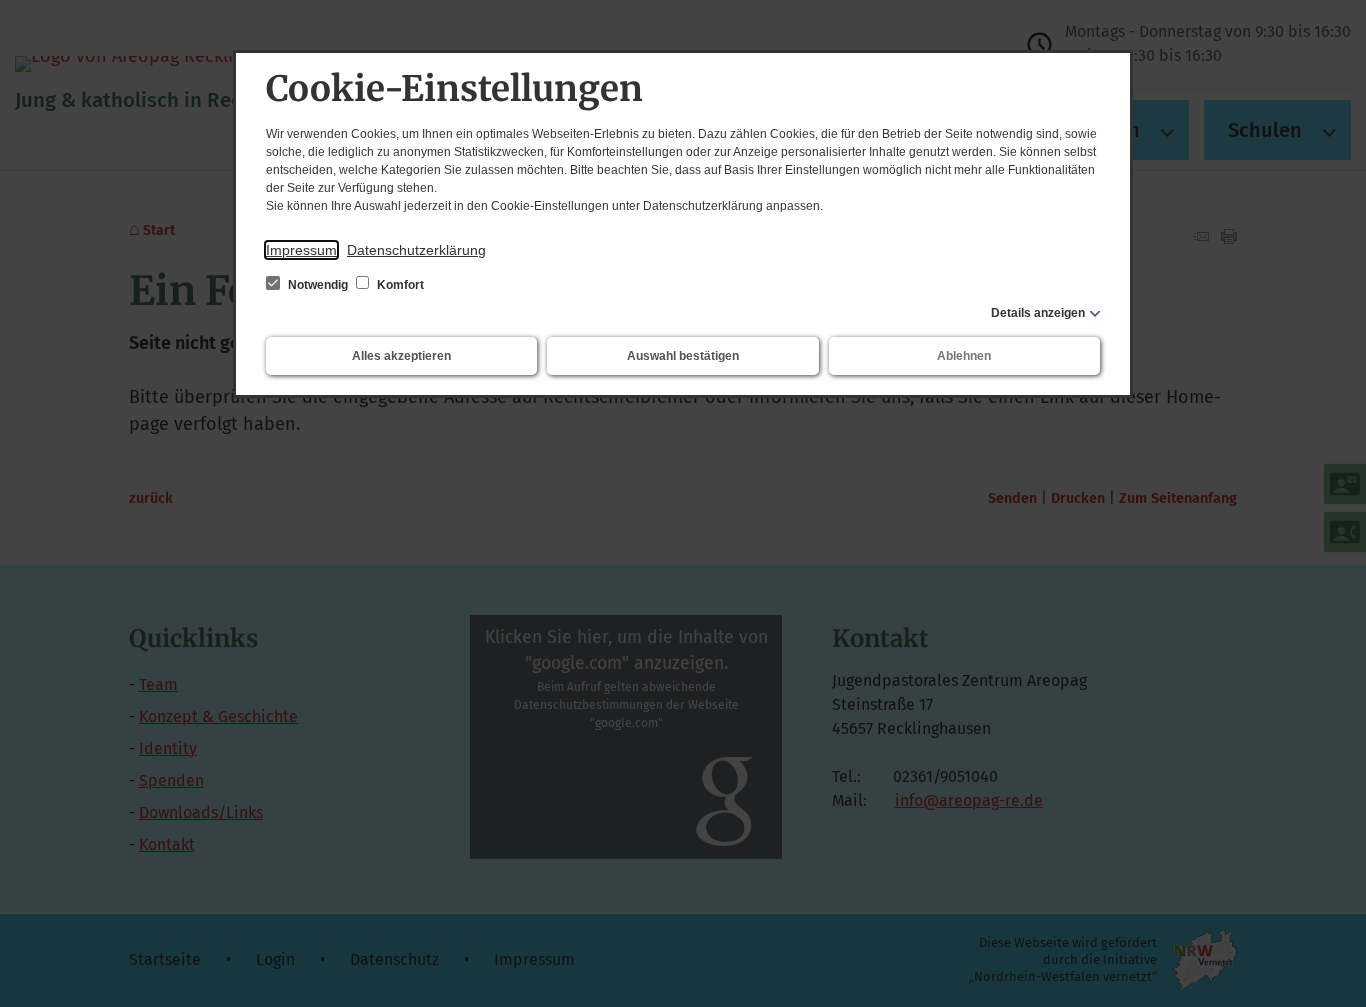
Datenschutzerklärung (416, 250)
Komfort (399, 285)
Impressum (301, 250)
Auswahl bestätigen (683, 356)
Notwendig (318, 285)
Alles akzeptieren (401, 356)
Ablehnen (964, 356)
